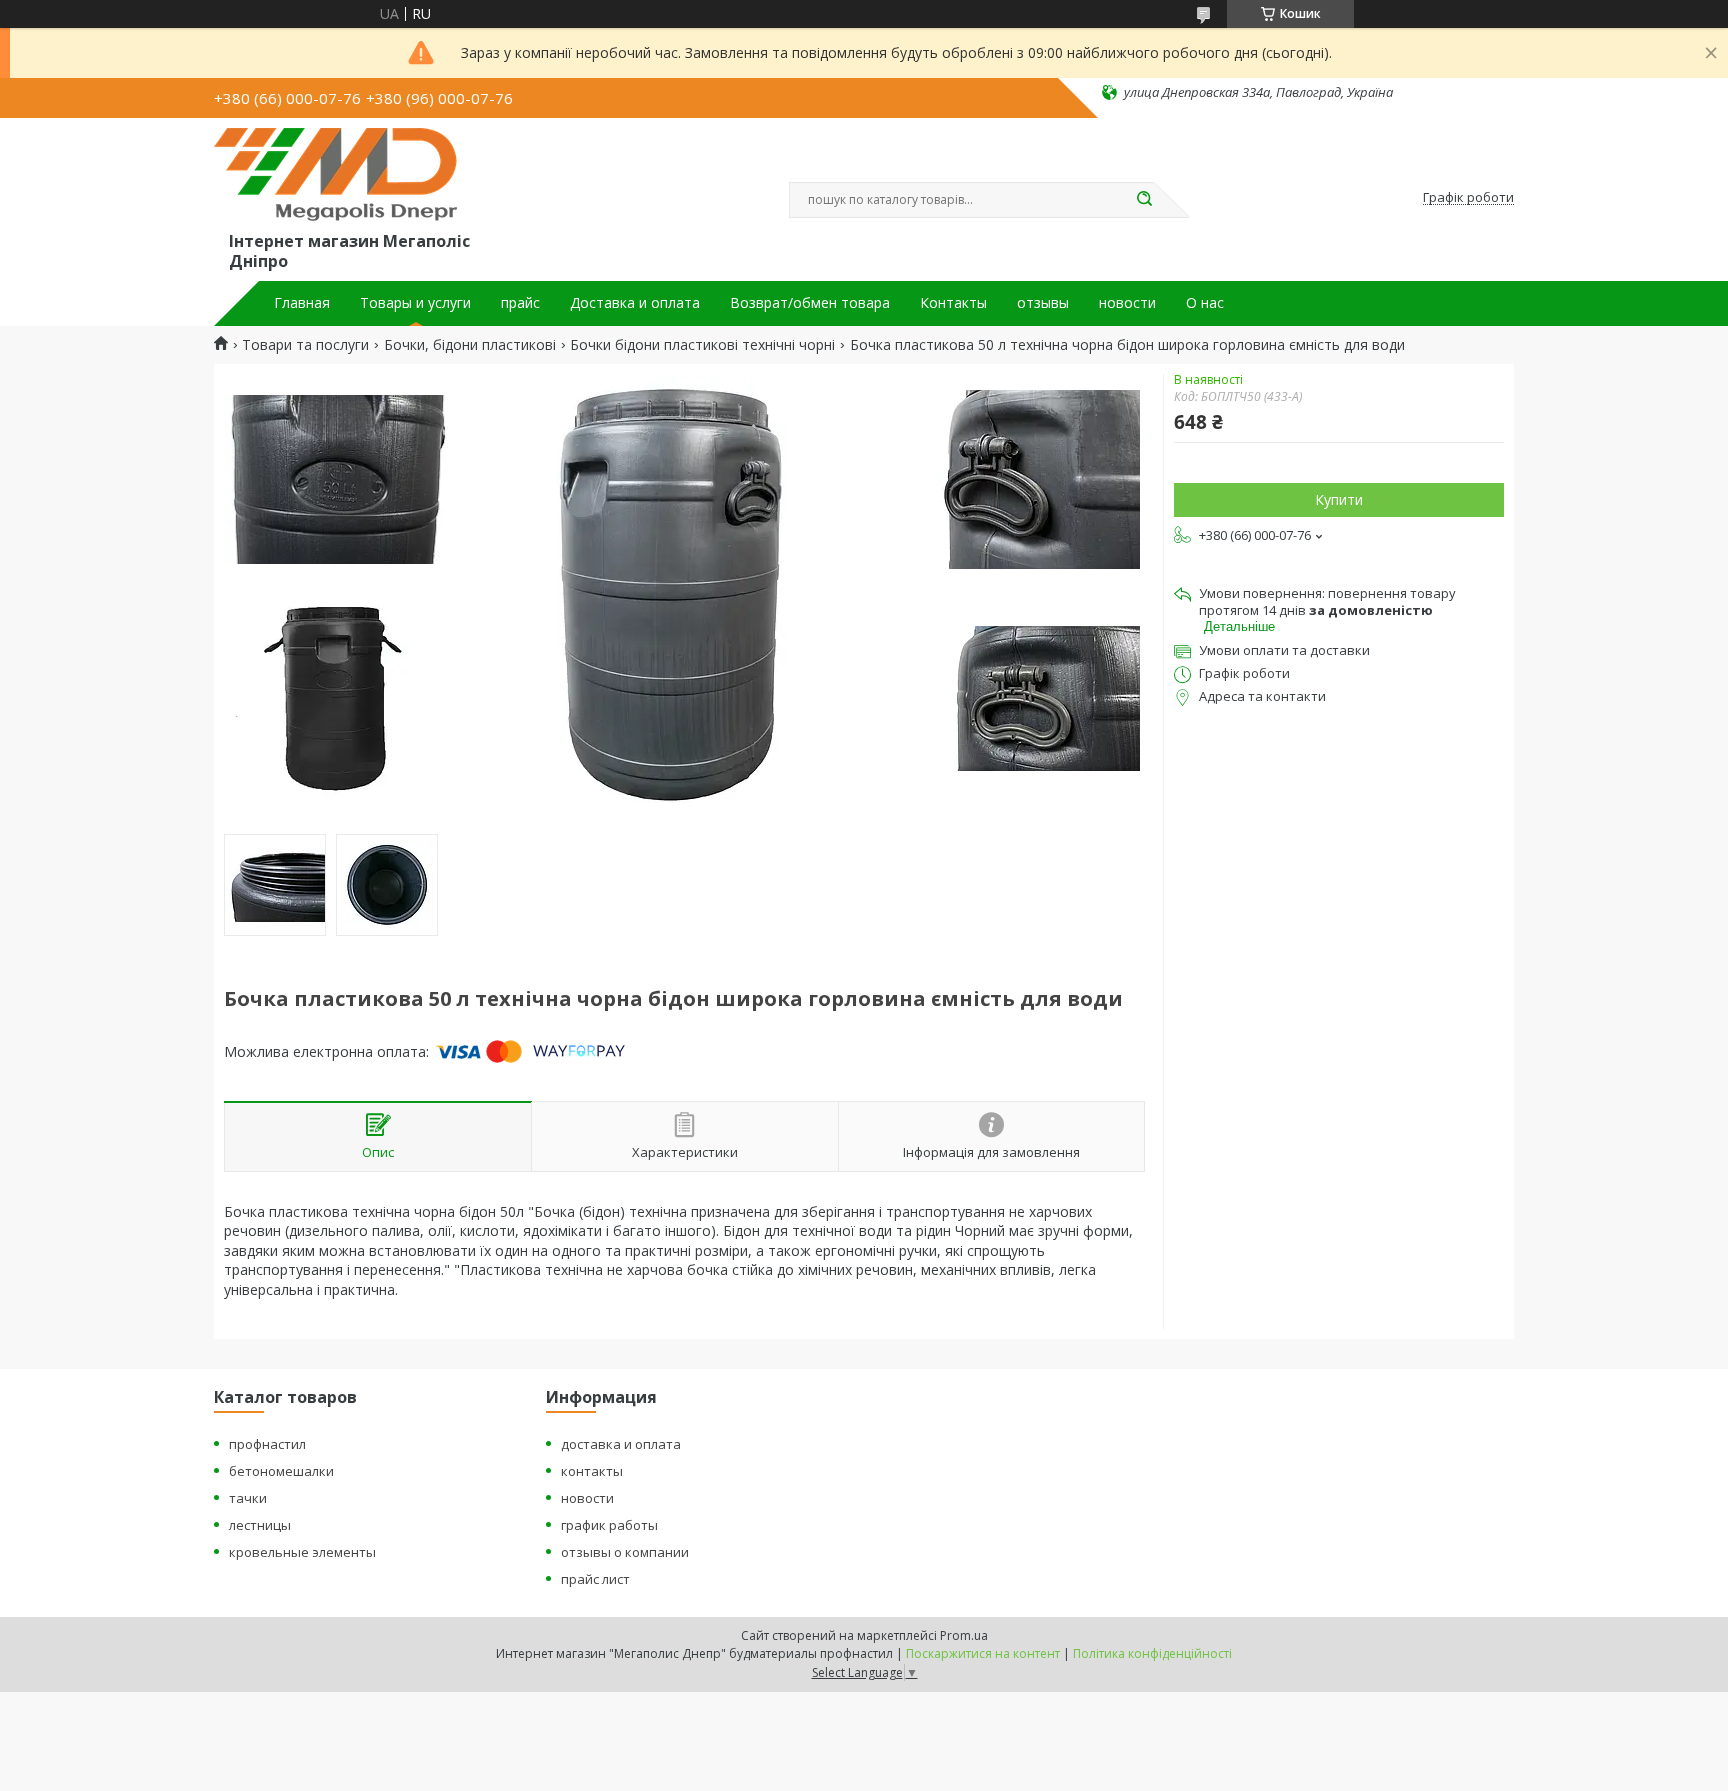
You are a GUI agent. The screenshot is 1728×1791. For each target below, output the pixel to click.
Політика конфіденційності (1152, 1653)
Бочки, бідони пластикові (470, 345)
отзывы (1043, 303)
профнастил (267, 1444)
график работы (609, 1525)
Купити (1339, 499)
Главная (302, 303)
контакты (592, 1471)
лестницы (260, 1525)
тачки (248, 1498)
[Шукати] (1144, 200)
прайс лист (595, 1579)
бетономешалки (281, 1471)
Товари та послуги (305, 345)
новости (1127, 303)
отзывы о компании (625, 1552)
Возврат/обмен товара (810, 303)
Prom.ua (964, 1635)
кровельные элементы (302, 1552)
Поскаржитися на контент (983, 1653)
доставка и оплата (621, 1444)
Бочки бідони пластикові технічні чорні (702, 345)
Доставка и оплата (635, 303)
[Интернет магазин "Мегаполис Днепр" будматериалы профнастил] (345, 178)
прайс (520, 303)
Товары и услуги (415, 303)
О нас (1205, 303)
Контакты (953, 303)
